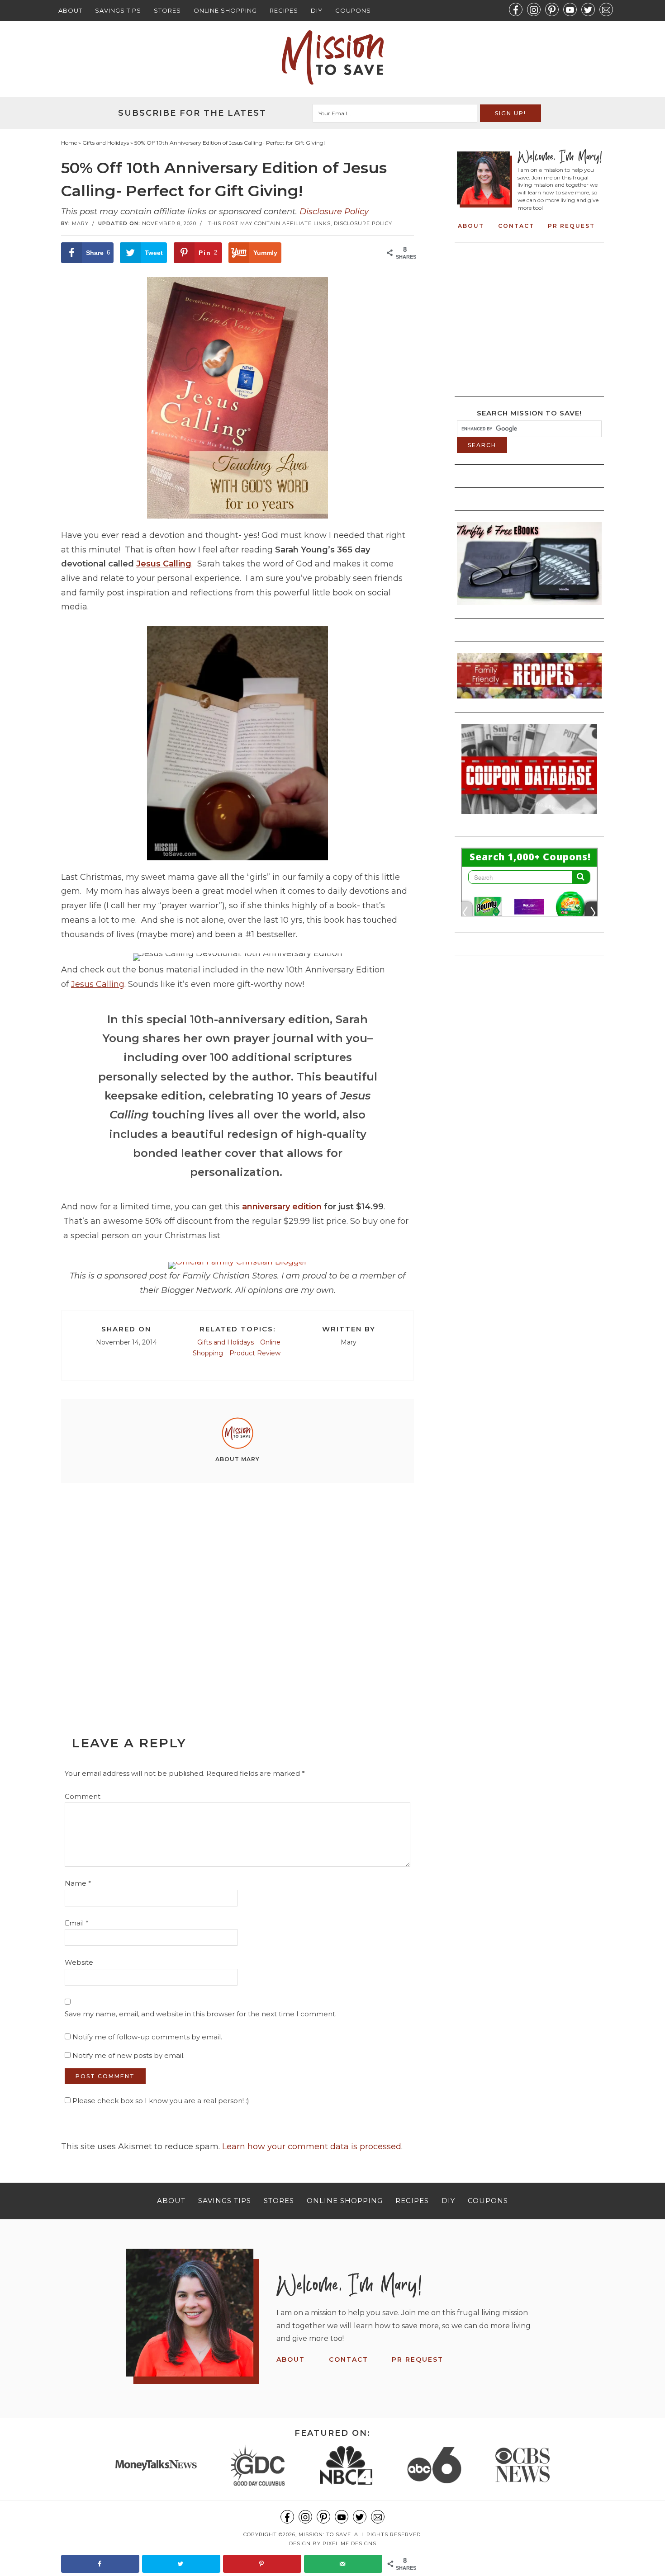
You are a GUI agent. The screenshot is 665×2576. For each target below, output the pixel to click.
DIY (317, 10)
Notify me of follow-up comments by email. (147, 2037)
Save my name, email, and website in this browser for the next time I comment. (201, 2014)
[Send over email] (343, 2564)
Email (77, 1923)
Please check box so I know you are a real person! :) (160, 2101)
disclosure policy (363, 223)
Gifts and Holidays (226, 1342)
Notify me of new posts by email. (128, 2055)
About (70, 10)
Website (79, 1962)
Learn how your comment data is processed (312, 2147)
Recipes (284, 10)
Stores (167, 10)
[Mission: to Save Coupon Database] (529, 817)
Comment (83, 1796)
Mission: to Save (332, 57)
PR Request (571, 226)
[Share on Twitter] (181, 2564)
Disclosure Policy (334, 212)
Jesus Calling (164, 564)
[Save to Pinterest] (262, 2564)
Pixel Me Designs (349, 2543)
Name (78, 1883)
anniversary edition (282, 1207)
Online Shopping (225, 10)
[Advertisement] (237, 1589)
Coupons (353, 10)
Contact (516, 226)
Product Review (255, 1353)
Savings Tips (118, 10)
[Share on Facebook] (100, 2564)
